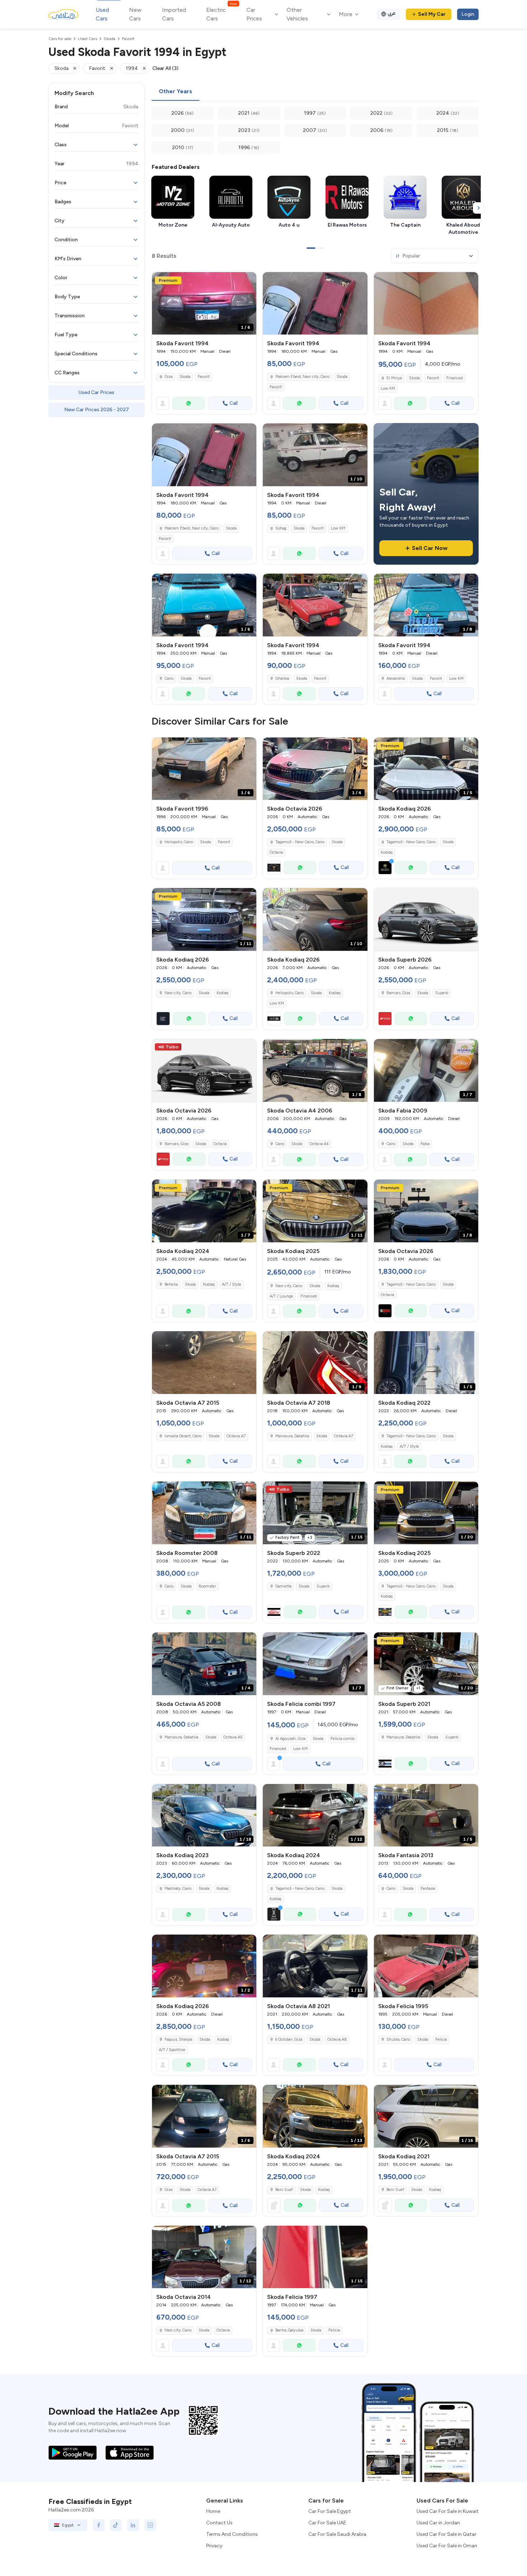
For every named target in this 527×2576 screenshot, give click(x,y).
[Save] (248, 281)
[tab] (175, 92)
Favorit (204, 377)
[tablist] (315, 92)
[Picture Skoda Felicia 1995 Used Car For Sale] (426, 1966)
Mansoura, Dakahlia (292, 1436)
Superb (442, 993)
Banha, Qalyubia (289, 2330)
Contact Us (219, 2523)
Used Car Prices (96, 392)
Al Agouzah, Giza (290, 1739)
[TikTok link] (116, 2525)
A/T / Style (232, 1284)
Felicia (441, 2039)
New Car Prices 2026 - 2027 (97, 410)
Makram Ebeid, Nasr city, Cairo (302, 377)
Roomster (207, 1586)
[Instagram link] (150, 2525)
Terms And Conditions (232, 2534)
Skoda (185, 377)
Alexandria (396, 679)
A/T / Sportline (172, 2050)
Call (234, 403)
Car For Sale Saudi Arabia (337, 2534)
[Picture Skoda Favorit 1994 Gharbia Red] (315, 605)
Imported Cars (174, 14)
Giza (168, 377)
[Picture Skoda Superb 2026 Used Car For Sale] (426, 919)
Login (468, 14)
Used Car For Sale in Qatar (447, 2534)
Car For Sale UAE (327, 2523)
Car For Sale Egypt (330, 2511)
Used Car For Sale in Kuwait (448, 2511)
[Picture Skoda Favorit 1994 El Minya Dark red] (426, 303)
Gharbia (282, 679)
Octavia (276, 852)
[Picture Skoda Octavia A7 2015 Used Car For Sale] (204, 1363)
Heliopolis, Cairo (179, 842)
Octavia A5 (233, 1737)
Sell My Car (432, 14)
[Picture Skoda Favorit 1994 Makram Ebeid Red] (315, 303)
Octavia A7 (236, 1436)
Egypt (68, 2525)
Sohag (281, 528)
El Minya (394, 378)
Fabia (425, 1144)
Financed (455, 378)
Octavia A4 (319, 1144)
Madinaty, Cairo (178, 1889)
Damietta (283, 1586)
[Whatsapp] (189, 403)
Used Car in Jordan (438, 2523)
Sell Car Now (430, 548)
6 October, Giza (289, 2039)
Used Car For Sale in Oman (447, 2546)
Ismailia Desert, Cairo (183, 1436)
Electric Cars (221, 14)
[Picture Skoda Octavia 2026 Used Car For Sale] (204, 1070)
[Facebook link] (99, 2525)
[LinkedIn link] (133, 2525)
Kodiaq (387, 852)
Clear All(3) (165, 68)
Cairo (169, 679)
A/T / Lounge (281, 1296)
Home (213, 2511)
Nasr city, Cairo (289, 1286)
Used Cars (102, 14)
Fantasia (428, 1889)
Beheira (171, 1284)
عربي (392, 13)
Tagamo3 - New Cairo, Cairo (411, 1436)
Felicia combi (343, 1739)
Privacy (214, 2546)
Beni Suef (284, 2190)
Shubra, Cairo (398, 2039)
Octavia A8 (337, 2039)
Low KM (388, 388)
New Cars (135, 14)
